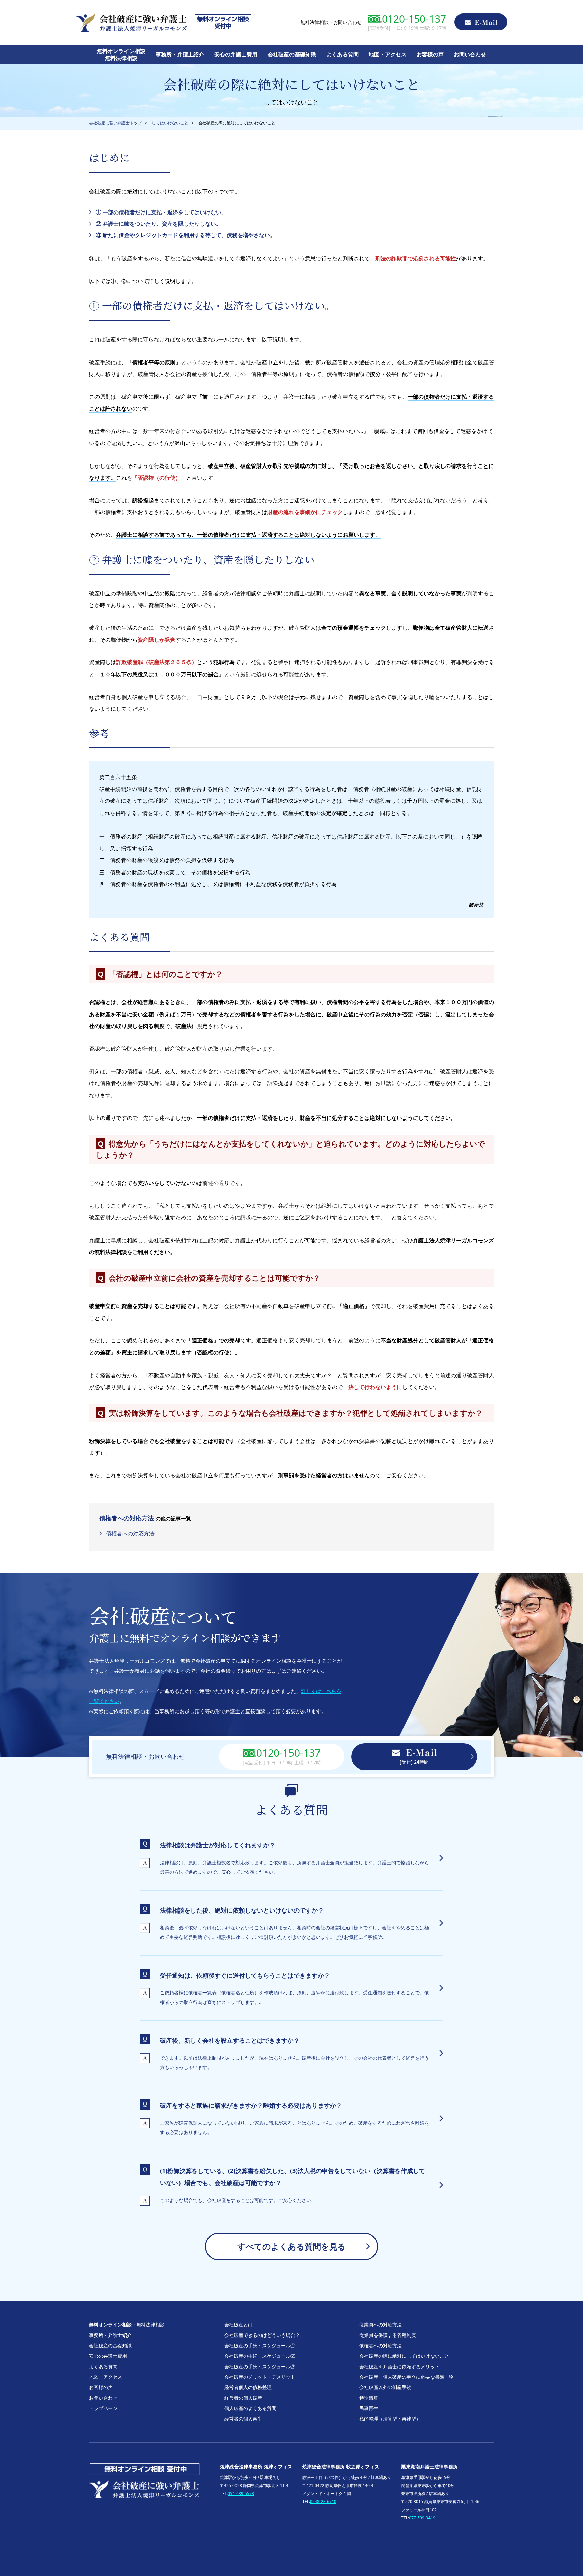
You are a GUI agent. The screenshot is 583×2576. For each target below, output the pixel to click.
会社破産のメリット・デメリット (260, 2377)
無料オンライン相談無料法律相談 (121, 54)
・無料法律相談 (127, 2325)
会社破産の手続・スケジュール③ (260, 2366)
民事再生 (369, 2408)
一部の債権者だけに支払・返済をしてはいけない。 (165, 212)
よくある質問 (342, 54)
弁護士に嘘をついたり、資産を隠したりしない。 (162, 224)
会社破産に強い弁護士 (109, 123)
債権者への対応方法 (130, 1533)
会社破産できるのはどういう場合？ (262, 2335)
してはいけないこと (170, 123)
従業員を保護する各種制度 (388, 2335)
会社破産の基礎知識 (292, 54)
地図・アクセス (388, 54)
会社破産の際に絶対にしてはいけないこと (404, 2356)
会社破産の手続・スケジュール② (260, 2356)
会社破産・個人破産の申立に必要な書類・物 (407, 2377)
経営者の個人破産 (243, 2398)
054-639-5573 (241, 2494)
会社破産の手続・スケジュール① (260, 2345)
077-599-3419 (422, 2518)
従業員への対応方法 (381, 2325)
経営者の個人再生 (243, 2419)
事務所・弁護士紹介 (180, 54)
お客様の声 (430, 54)
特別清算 (369, 2398)
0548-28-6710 (323, 2502)
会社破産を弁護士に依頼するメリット (399, 2366)
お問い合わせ (470, 54)
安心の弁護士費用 (236, 54)
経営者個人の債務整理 (248, 2387)
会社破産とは (239, 2325)
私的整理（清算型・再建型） (390, 2419)
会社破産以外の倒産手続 (385, 2387)
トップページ (103, 2408)
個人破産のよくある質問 (250, 2408)
